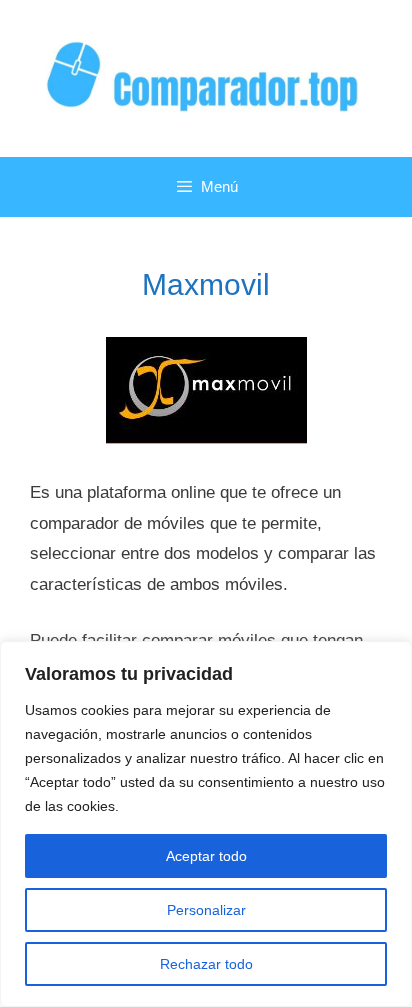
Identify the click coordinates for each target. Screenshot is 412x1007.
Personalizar (206, 910)
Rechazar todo (206, 964)
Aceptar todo (206, 856)
